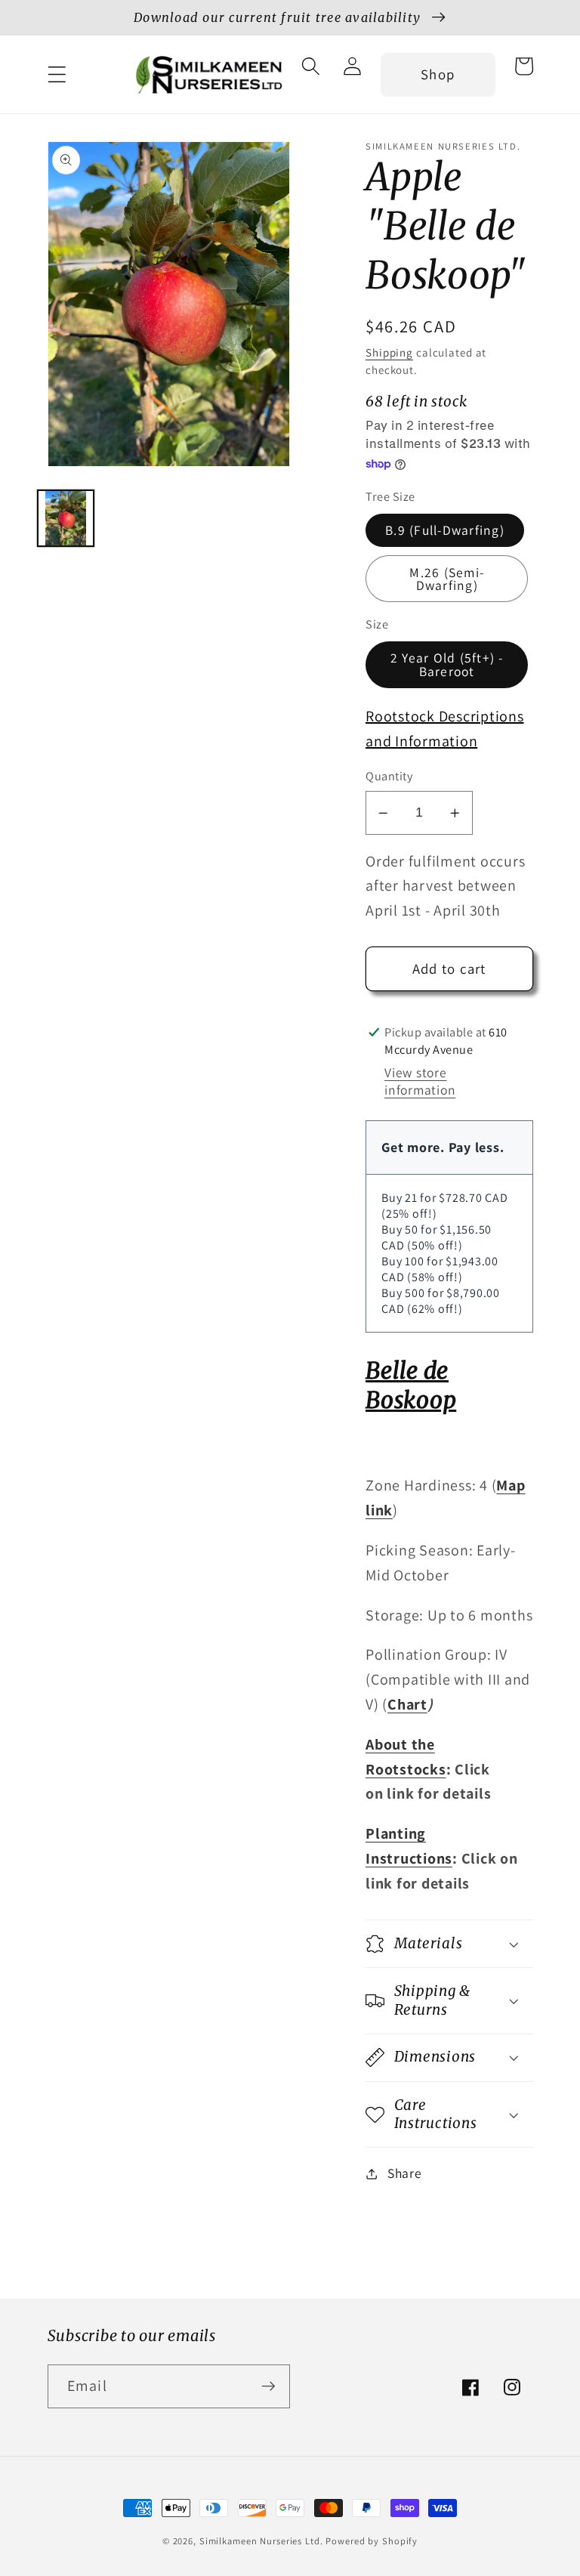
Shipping (389, 352)
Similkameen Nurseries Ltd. (261, 2541)
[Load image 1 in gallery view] (66, 518)
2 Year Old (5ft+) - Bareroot (447, 664)
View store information (420, 1081)
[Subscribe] (268, 2386)
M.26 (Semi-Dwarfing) (447, 579)
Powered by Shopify (372, 2541)
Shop (438, 74)
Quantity (389, 776)
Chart (407, 1704)
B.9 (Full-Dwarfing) (445, 530)
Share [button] (405, 2173)
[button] (57, 74)
